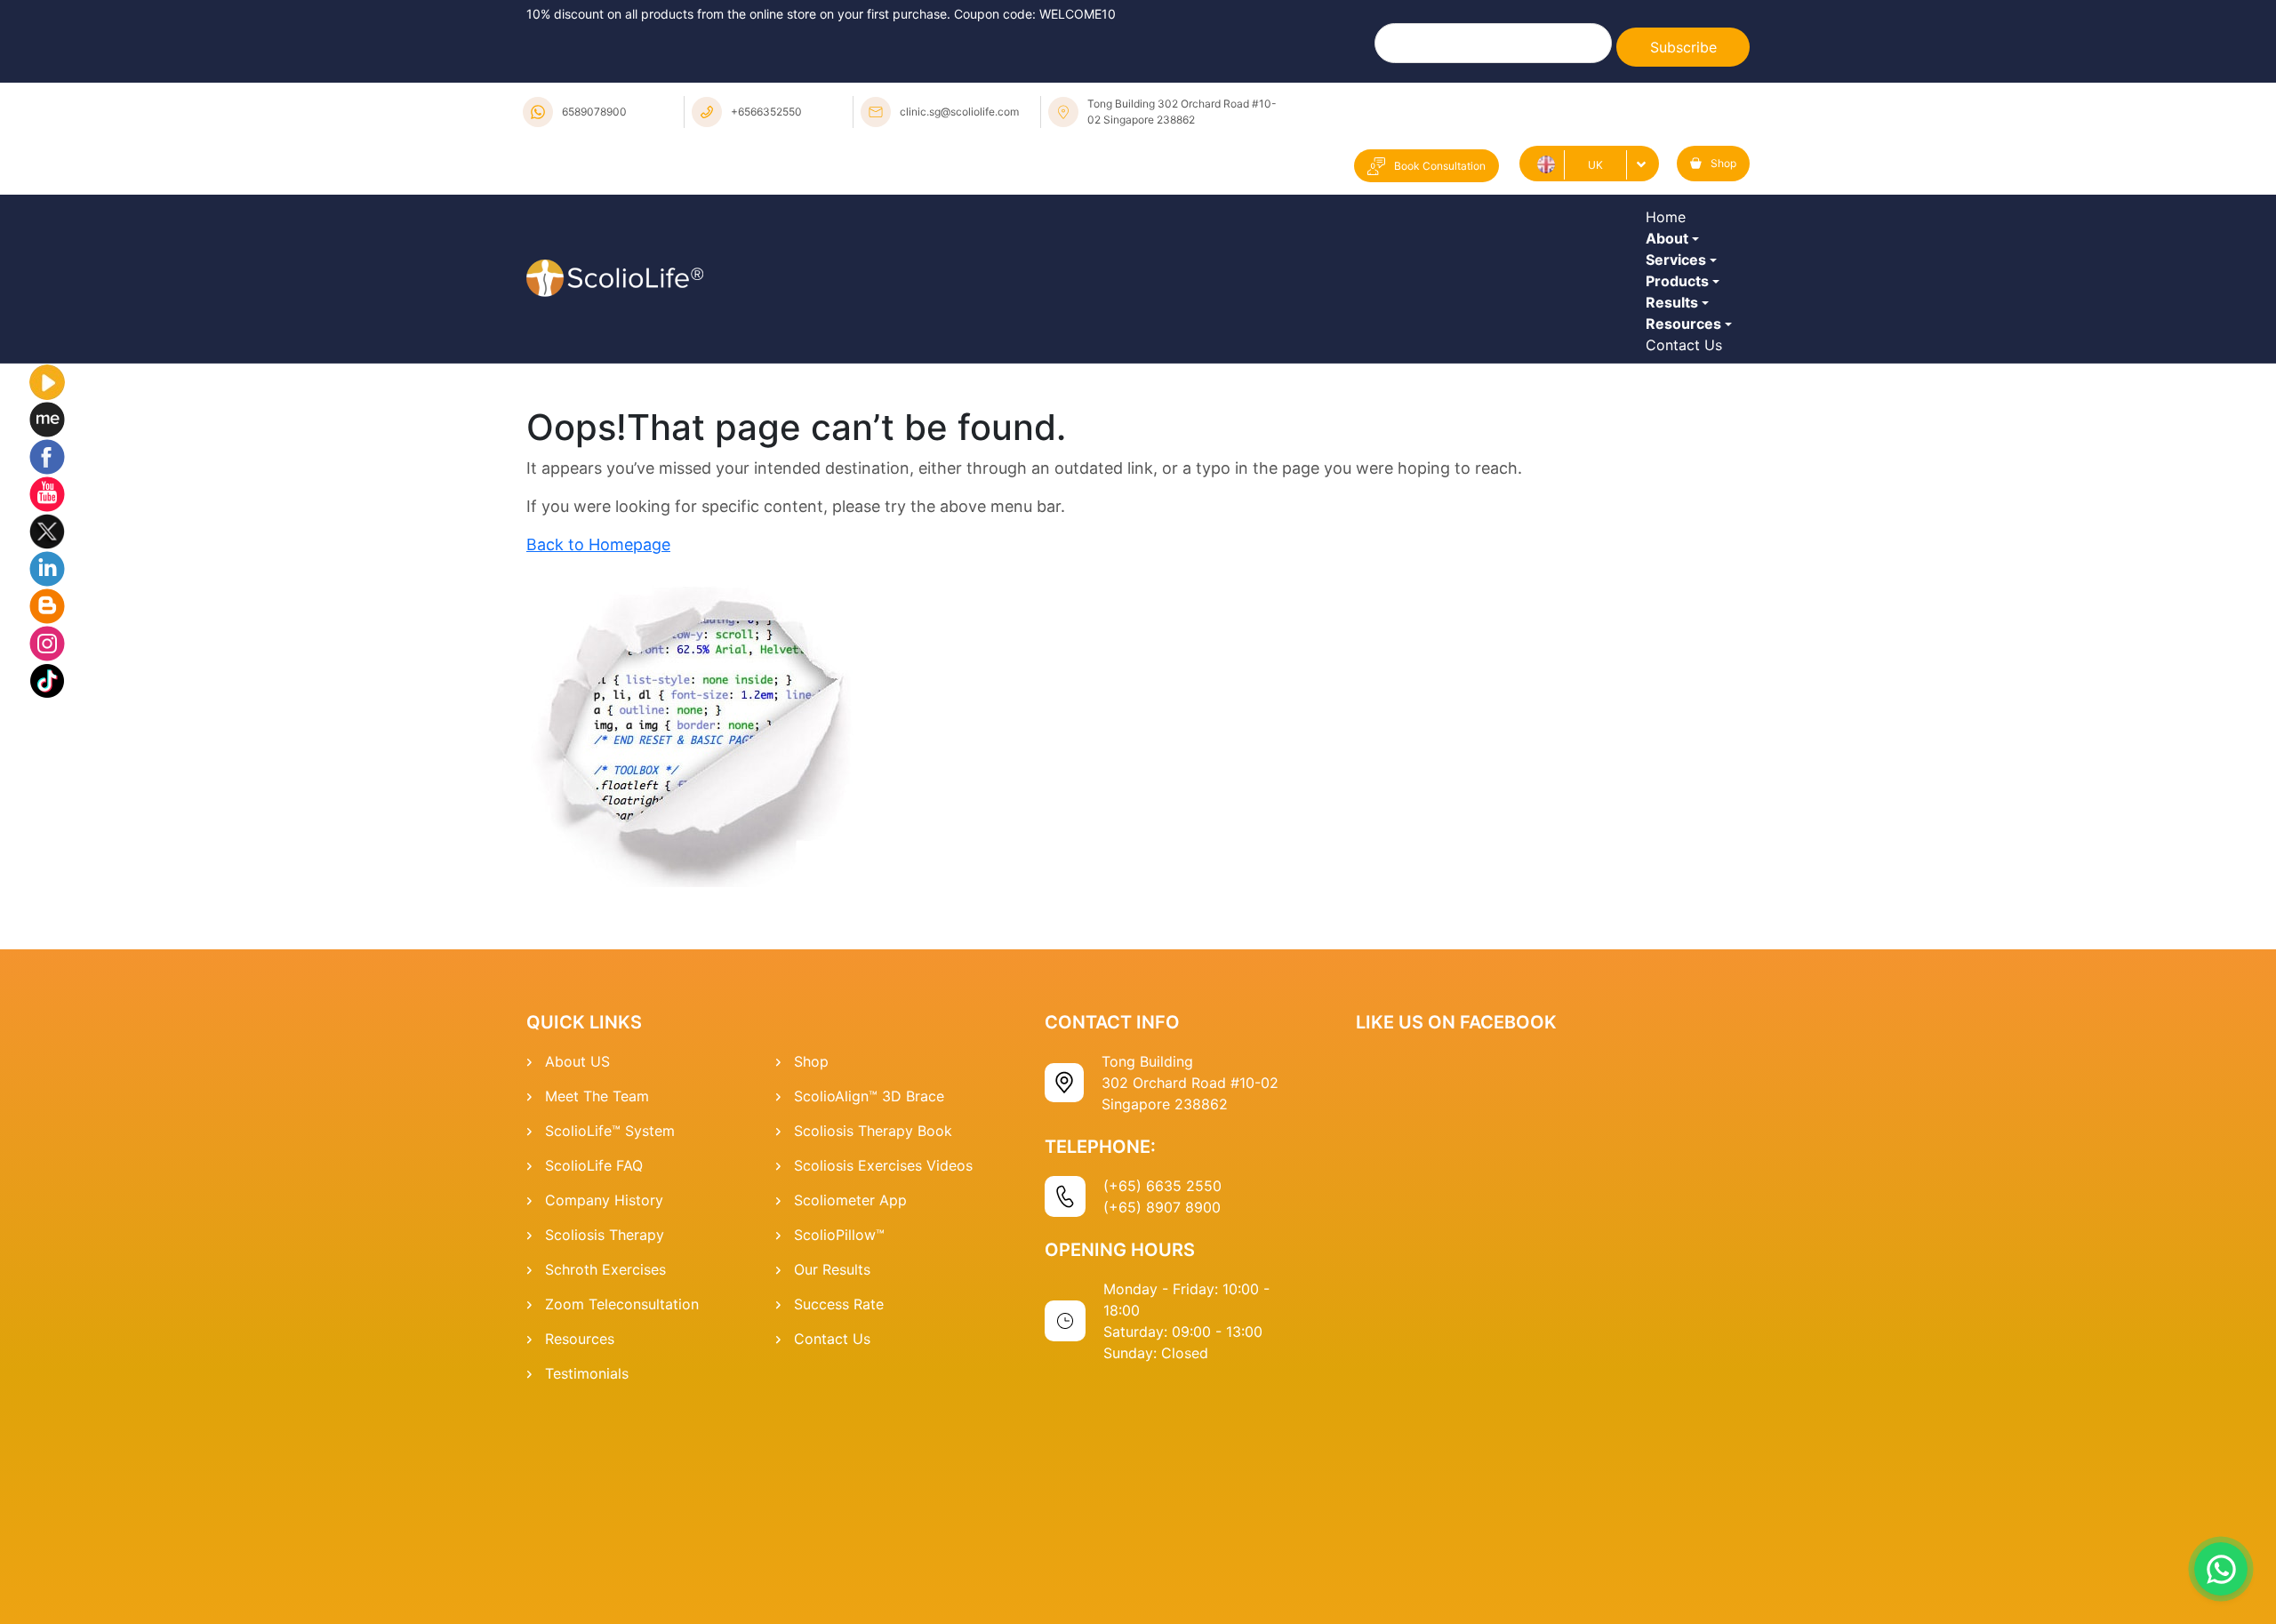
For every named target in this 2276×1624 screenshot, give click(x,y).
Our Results (832, 1462)
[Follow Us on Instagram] (47, 835)
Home (1670, 230)
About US (577, 1254)
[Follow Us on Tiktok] (47, 872)
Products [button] (1682, 377)
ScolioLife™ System (610, 1324)
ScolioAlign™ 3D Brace (869, 1289)
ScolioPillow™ (839, 1428)
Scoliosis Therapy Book (873, 1324)
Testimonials (587, 1566)
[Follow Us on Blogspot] (47, 797)
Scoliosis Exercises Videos (883, 1358)
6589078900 (594, 112)
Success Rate (839, 1497)
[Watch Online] (47, 573)
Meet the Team (597, 1289)
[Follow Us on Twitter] (47, 723)
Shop (1723, 163)
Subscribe (1683, 47)
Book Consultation (1440, 166)
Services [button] (1680, 328)
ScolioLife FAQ (594, 1358)
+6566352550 (766, 112)
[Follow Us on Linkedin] (47, 760)
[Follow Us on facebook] (47, 648)
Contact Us (1688, 524)
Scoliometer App (850, 1393)
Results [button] (1676, 426)
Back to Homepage (598, 737)
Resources (580, 1532)
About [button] (1671, 279)
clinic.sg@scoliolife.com (959, 112)
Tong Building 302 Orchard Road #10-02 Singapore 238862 (1182, 112)
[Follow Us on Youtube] (47, 685)
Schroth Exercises (605, 1462)
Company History (604, 1393)
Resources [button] (1688, 475)
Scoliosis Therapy (605, 1428)
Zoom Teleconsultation (622, 1497)
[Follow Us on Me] (47, 611)
